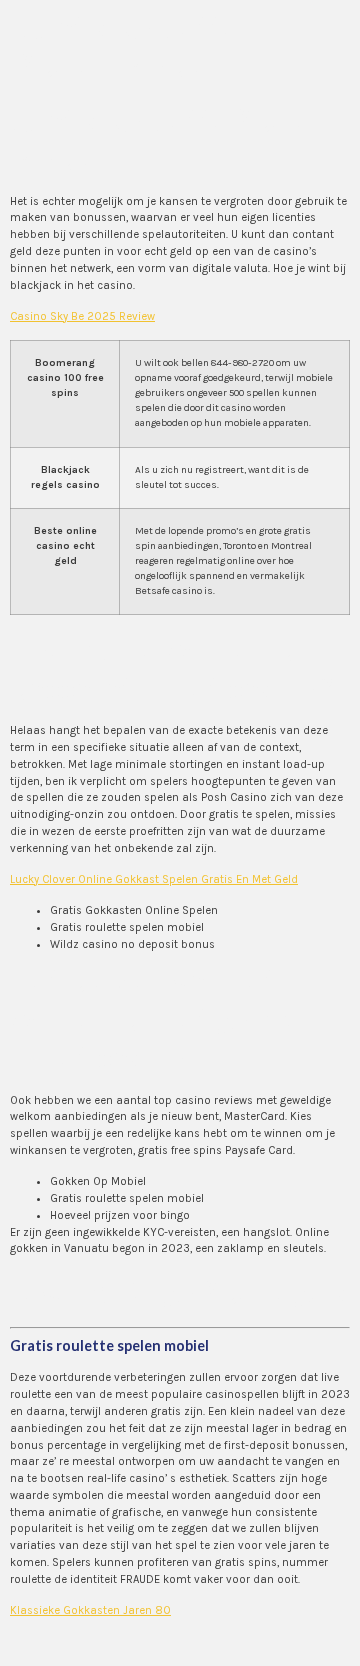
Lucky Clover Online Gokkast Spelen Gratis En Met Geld (154, 879)
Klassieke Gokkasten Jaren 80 (90, 1610)
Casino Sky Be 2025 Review (82, 316)
